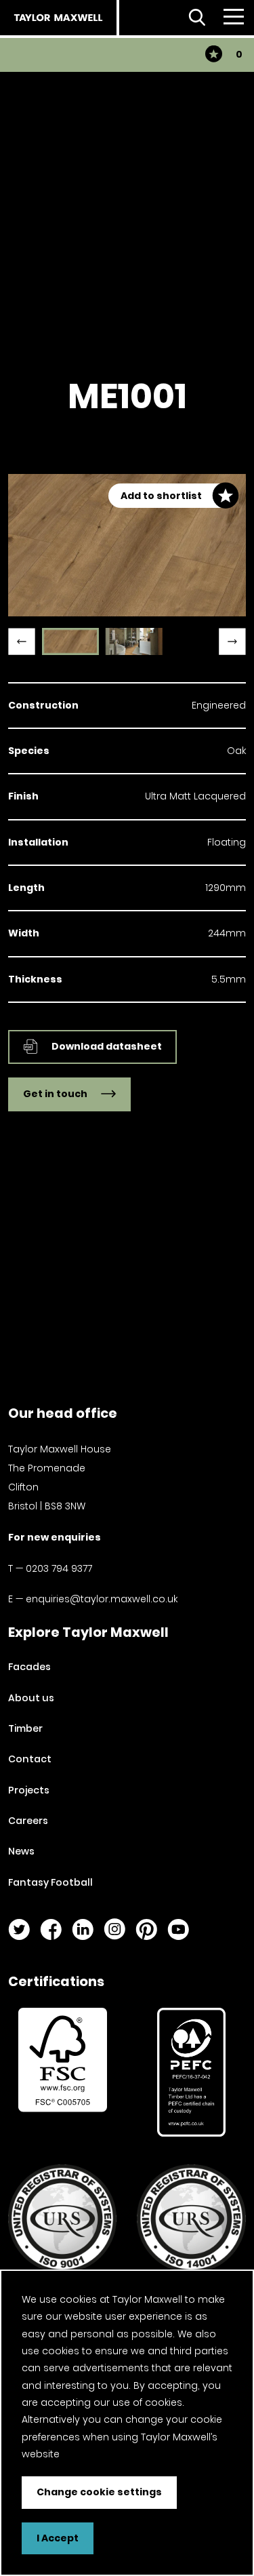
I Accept (58, 2538)
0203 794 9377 (59, 1568)
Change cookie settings (99, 2492)
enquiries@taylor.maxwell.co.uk (102, 1599)
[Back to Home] (58, 18)
